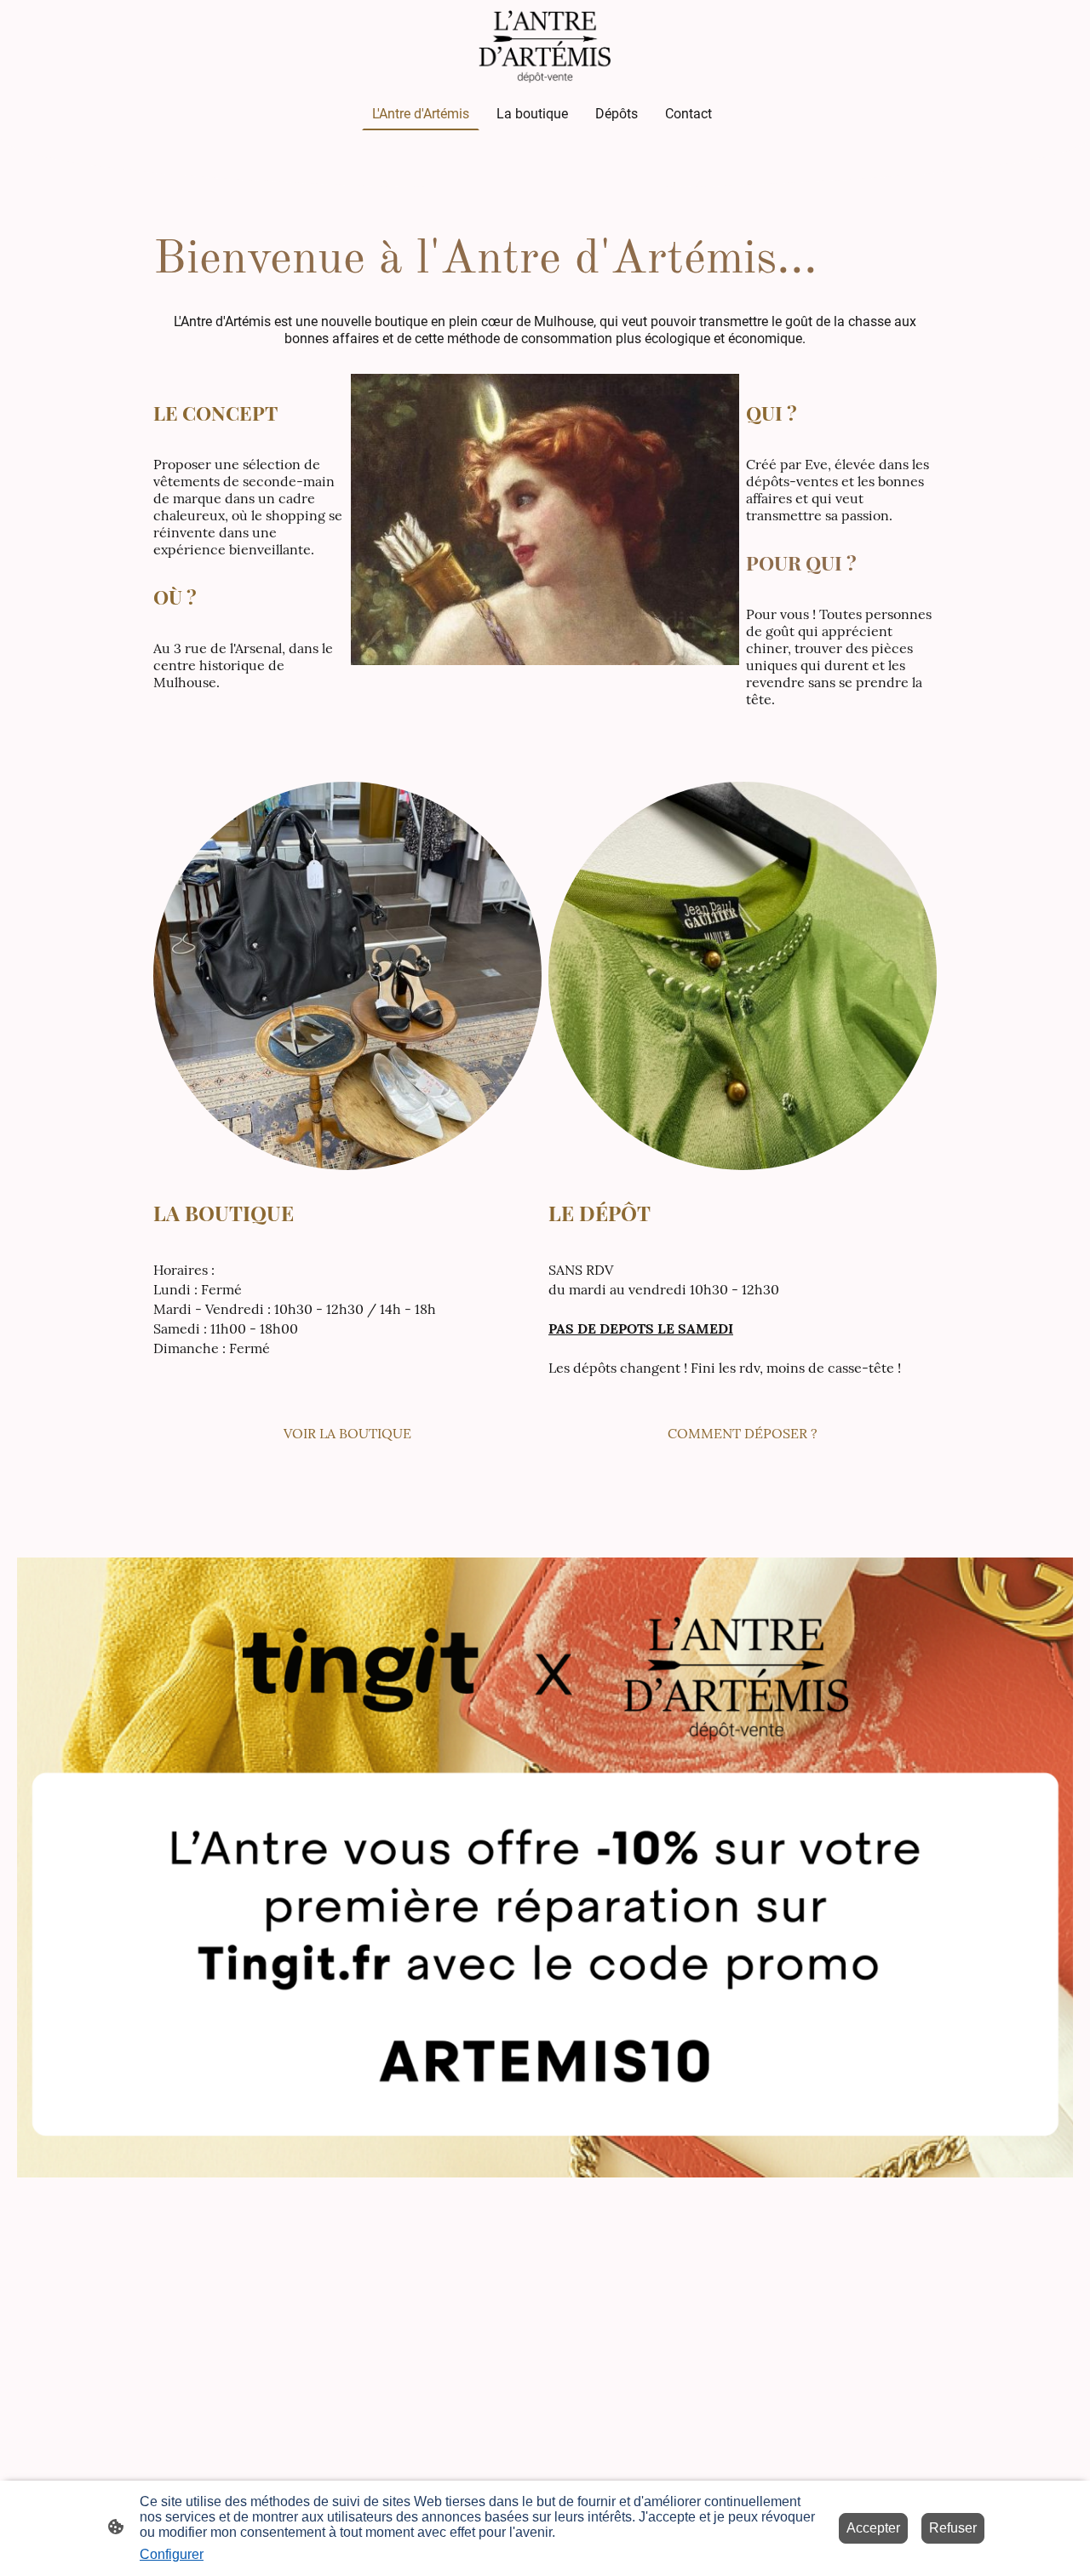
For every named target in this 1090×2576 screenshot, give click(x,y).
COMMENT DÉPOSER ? (743, 1433)
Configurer (172, 2554)
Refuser (953, 2528)
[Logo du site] (545, 45)
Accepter (873, 2528)
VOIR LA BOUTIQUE (347, 1433)
